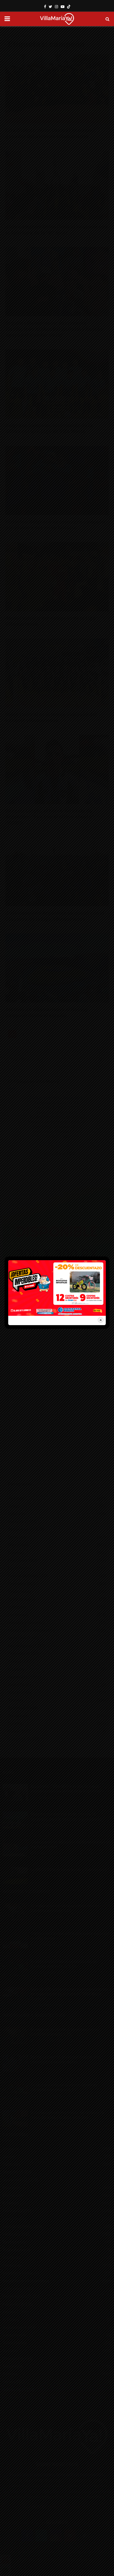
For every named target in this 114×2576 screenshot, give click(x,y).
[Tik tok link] (69, 7)
